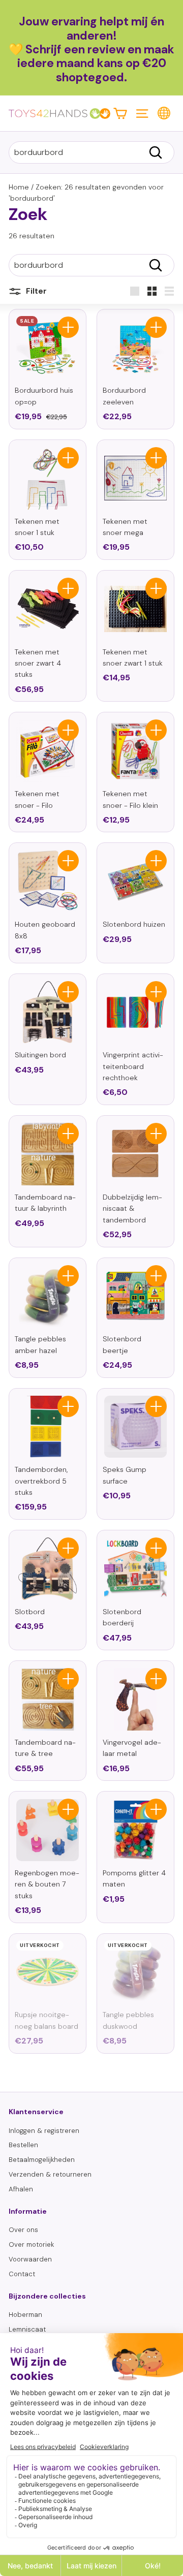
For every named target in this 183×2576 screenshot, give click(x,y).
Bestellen (23, 2145)
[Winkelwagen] (120, 113)
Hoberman (25, 2315)
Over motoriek (31, 2244)
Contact (22, 2274)
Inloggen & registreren (44, 2131)
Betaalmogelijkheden (42, 2160)
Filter (35, 291)
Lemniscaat (27, 2329)
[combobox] (91, 152)
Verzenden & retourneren (50, 2174)
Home (19, 187)
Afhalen (21, 2189)
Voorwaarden (30, 2259)
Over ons (23, 2230)
